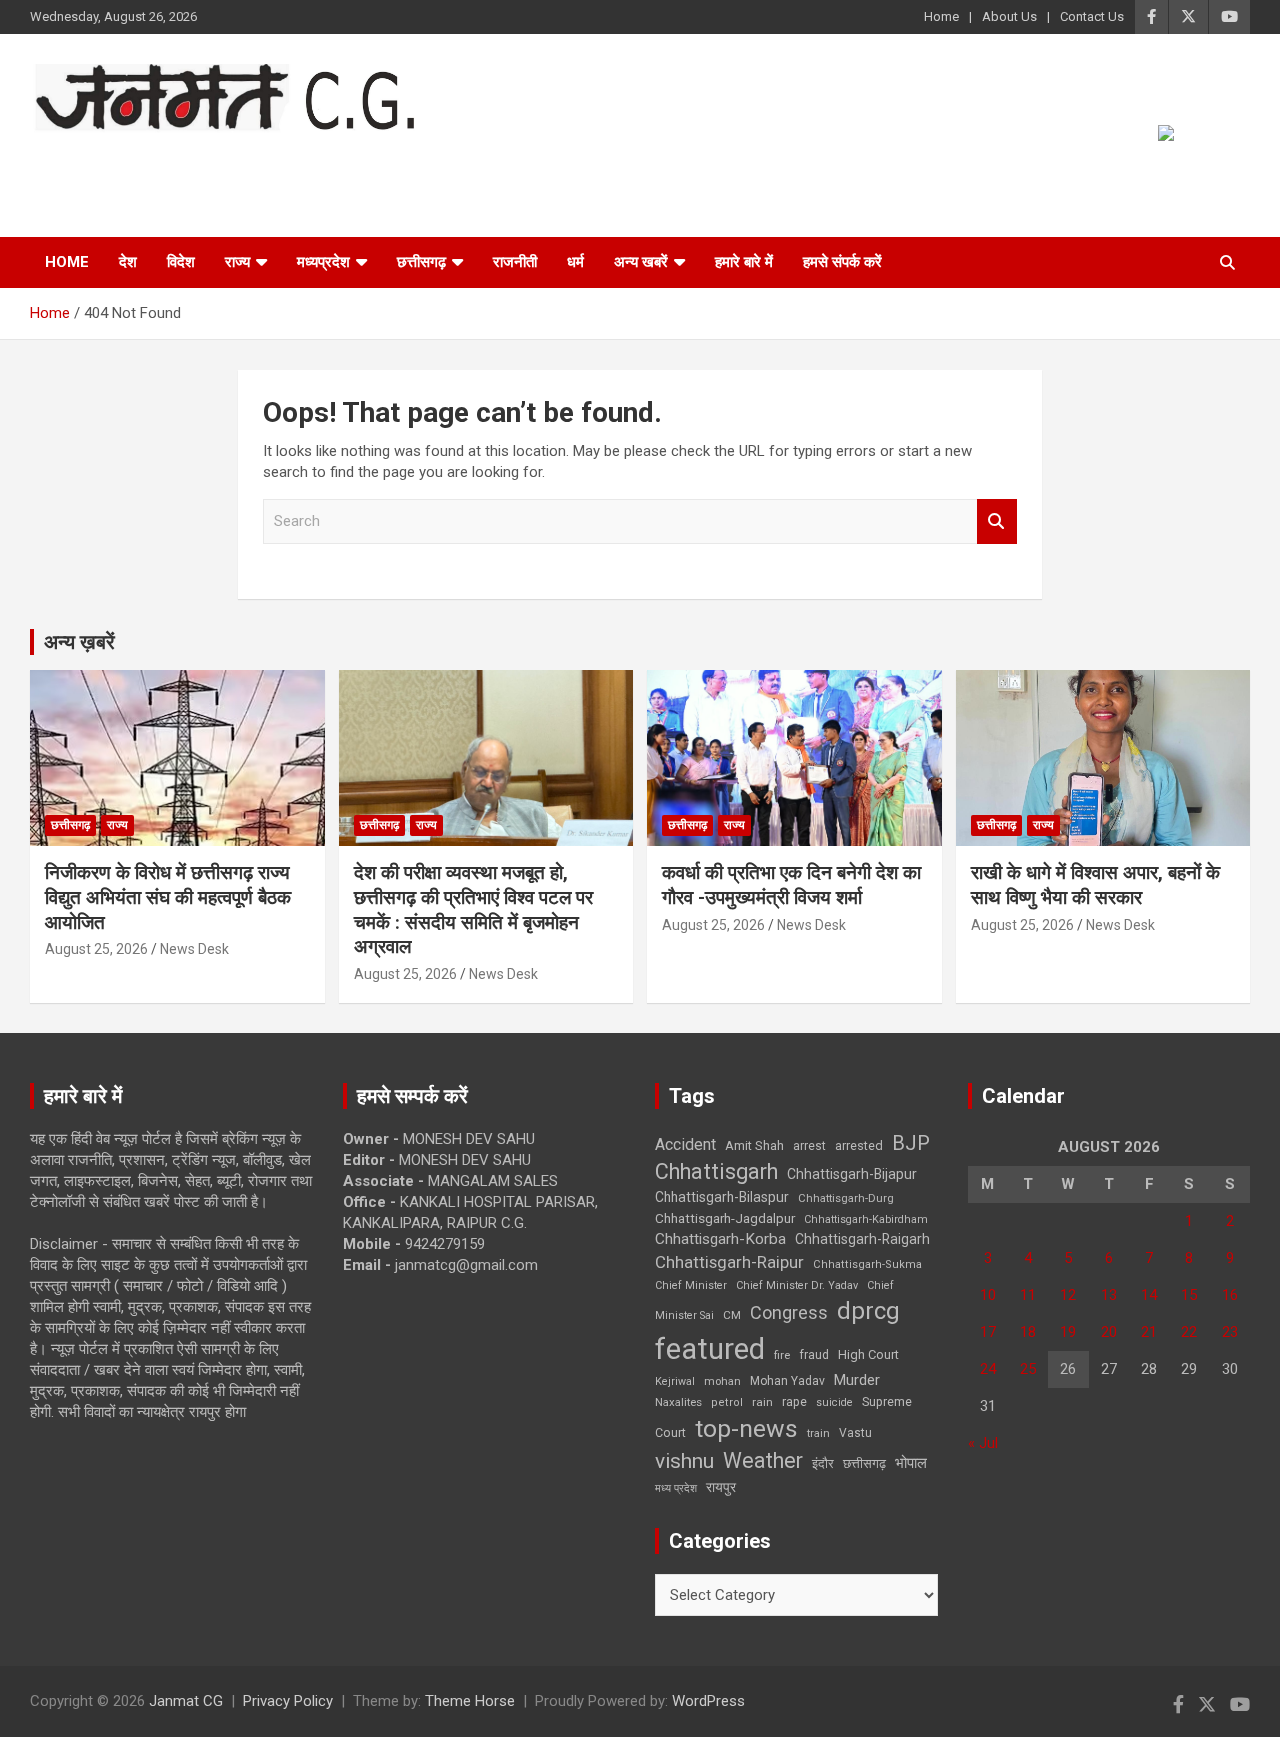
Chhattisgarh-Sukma (867, 1264)
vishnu (684, 1461)
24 (988, 1369)
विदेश (181, 262)
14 (1149, 1295)
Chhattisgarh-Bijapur (852, 1174)
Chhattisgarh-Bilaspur (722, 1197)
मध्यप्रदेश (323, 262)
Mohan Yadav (787, 1381)
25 (1028, 1369)
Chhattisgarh (716, 1171)
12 (1068, 1295)
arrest (809, 1146)
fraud (814, 1355)
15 (1189, 1295)
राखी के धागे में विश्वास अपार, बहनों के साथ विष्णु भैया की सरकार (1095, 885)
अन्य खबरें (641, 262)
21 (1149, 1332)
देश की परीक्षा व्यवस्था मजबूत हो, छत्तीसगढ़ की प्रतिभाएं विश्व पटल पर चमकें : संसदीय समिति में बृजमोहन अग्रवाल (473, 909)
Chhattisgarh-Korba (720, 1239)
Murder (857, 1380)
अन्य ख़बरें (79, 642)
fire (782, 1355)
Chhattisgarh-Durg (846, 1198)
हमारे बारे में (744, 262)
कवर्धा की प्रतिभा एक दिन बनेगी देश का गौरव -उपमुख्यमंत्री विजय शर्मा (791, 885)
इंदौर (823, 1463)
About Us (1009, 16)
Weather (763, 1460)
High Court (868, 1354)
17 (988, 1332)
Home (941, 16)
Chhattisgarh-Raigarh (862, 1239)
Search (997, 521)
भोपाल (911, 1463)
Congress (789, 1312)
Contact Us (1092, 16)
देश (128, 262)
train (818, 1433)
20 (1109, 1332)
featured (710, 1349)
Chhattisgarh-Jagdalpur (725, 1218)
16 (1230, 1295)
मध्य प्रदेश (676, 1488)
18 (1028, 1332)
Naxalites (678, 1402)
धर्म (575, 262)
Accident (685, 1144)
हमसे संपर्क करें (842, 262)
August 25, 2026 (96, 949)
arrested (859, 1145)
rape (794, 1401)
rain (762, 1402)
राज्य (237, 262)
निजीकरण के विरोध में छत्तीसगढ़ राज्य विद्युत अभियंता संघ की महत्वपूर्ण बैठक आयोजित (168, 897)
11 (1028, 1295)
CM (732, 1315)
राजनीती (515, 262)
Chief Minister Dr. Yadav (797, 1285)
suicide (834, 1402)
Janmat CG (128, 159)
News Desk (194, 949)
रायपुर (721, 1487)
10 (988, 1295)
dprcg (868, 1311)
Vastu (855, 1433)
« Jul (983, 1443)
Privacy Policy (288, 1701)
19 (1068, 1332)
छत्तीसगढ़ (421, 262)
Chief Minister (691, 1285)
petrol (727, 1402)
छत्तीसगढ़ (864, 1463)
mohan (722, 1381)
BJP (911, 1143)
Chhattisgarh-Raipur (729, 1262)
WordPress (708, 1701)
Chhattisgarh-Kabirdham (866, 1219)
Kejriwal (675, 1381)
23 (1230, 1332)
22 (1189, 1332)
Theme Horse (470, 1701)
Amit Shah (754, 1145)
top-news (746, 1428)
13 (1109, 1295)
